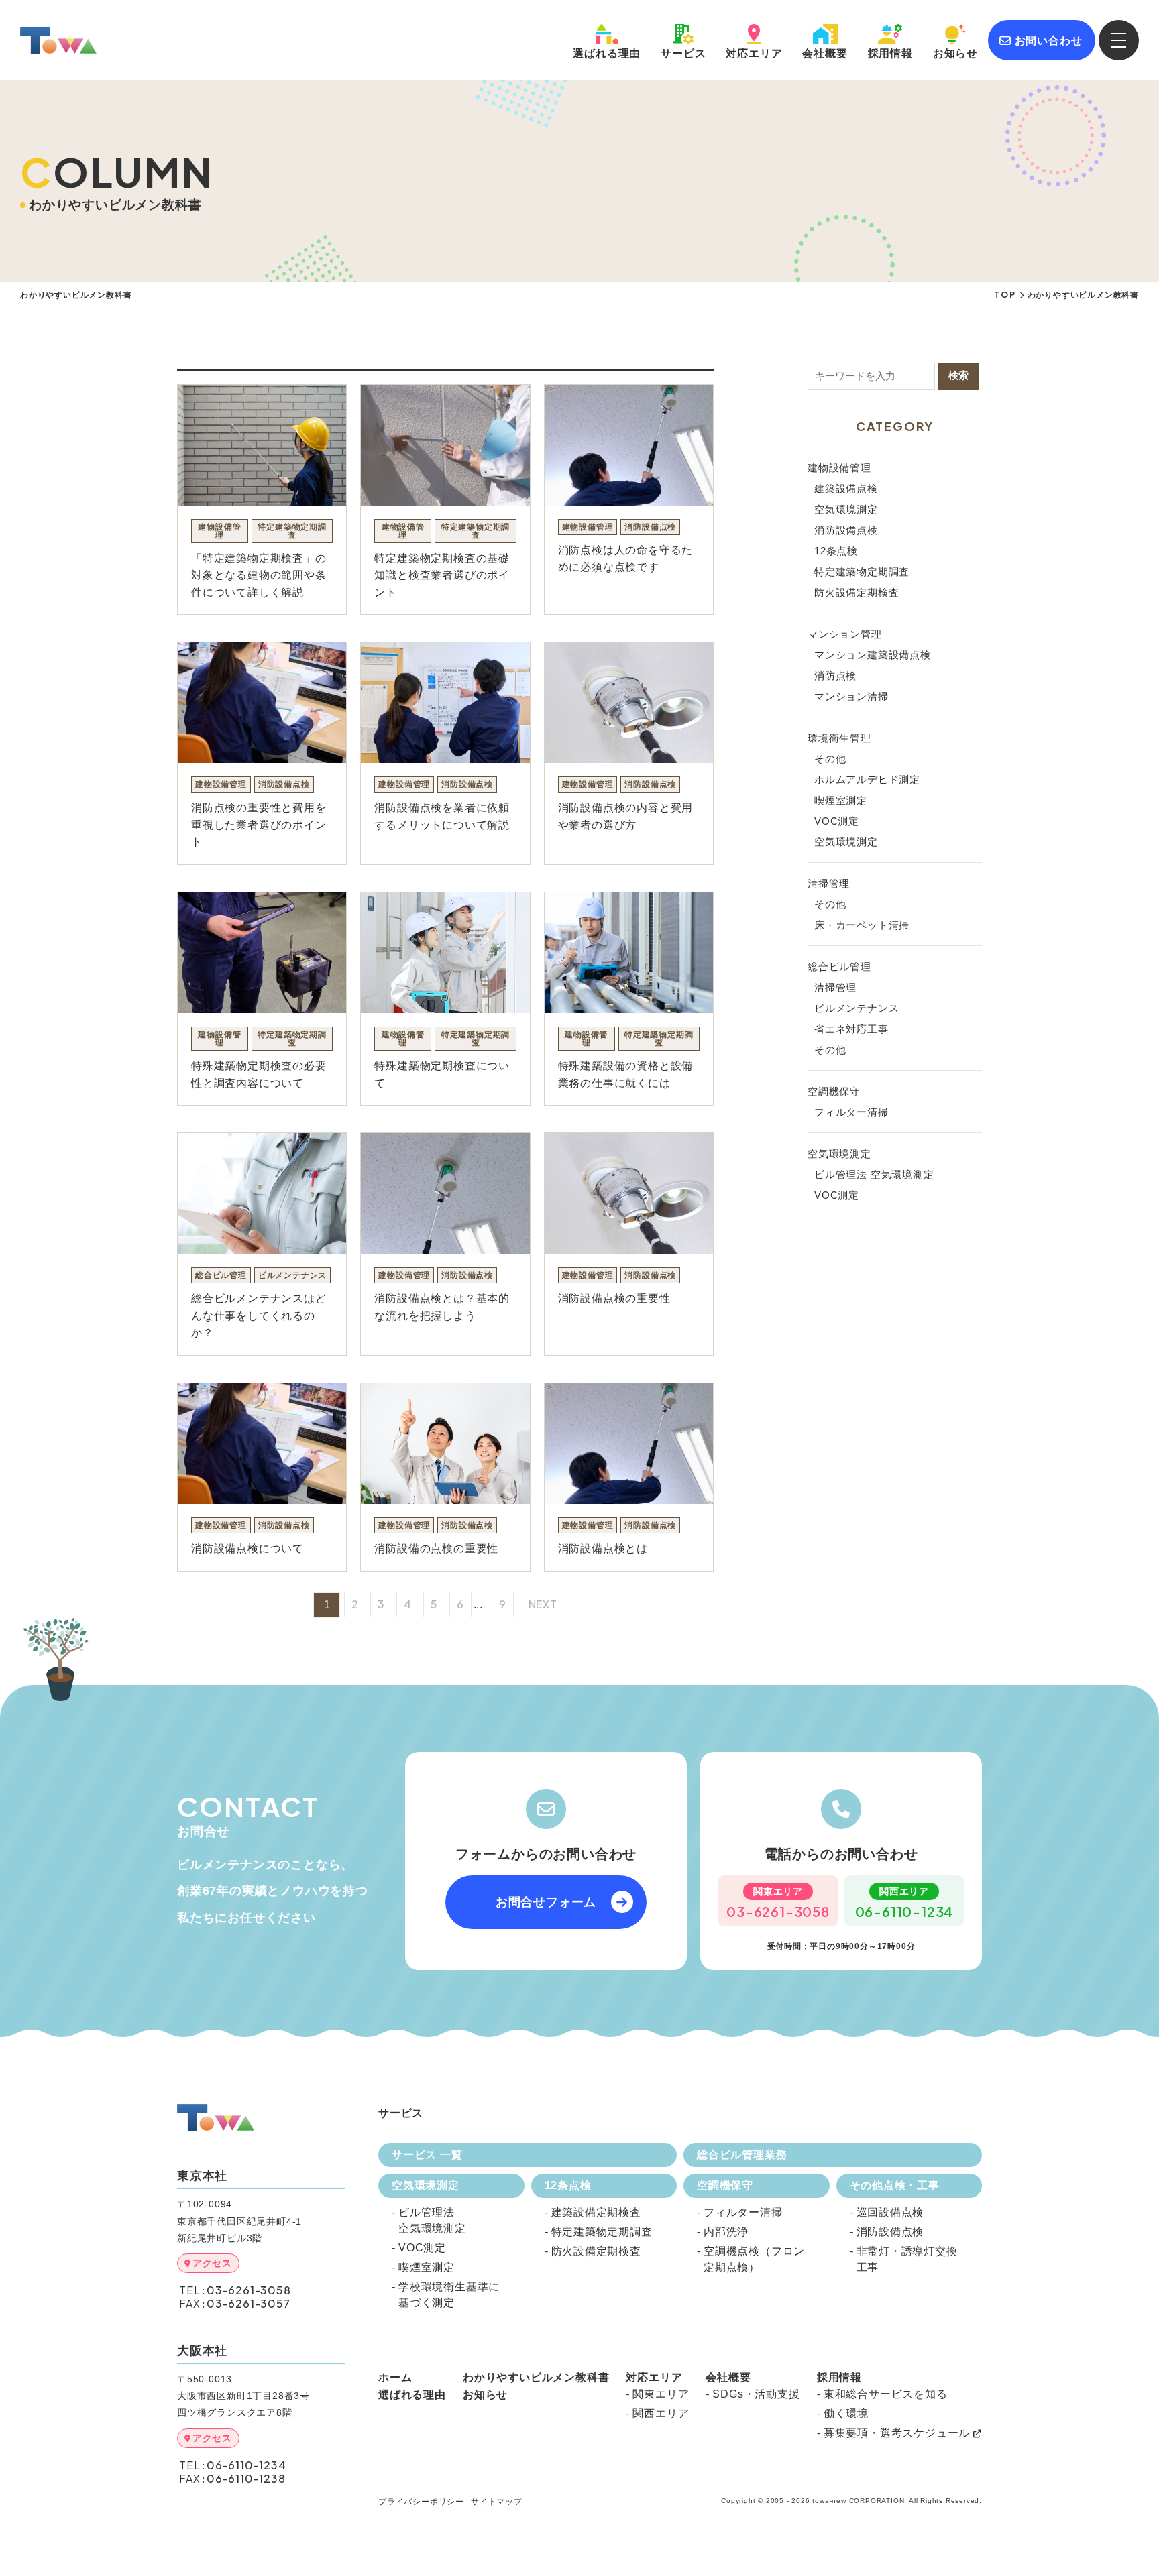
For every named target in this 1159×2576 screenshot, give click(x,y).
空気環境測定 (846, 509)
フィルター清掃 (851, 1112)
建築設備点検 (846, 488)
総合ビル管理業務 (742, 2155)
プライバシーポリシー (421, 2502)
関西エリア (661, 2413)
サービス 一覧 (427, 2155)
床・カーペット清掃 (862, 925)
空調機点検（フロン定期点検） (754, 2259)
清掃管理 (829, 883)
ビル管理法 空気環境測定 (874, 1174)
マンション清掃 (851, 696)
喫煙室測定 (841, 800)
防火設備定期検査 (857, 592)
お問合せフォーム (546, 1902)
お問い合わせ (1049, 41)
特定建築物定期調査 (862, 572)
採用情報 (890, 53)
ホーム (395, 2378)
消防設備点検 (846, 530)
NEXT (544, 1604)
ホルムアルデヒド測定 (867, 779)
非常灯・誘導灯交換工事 (907, 2259)
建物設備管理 (839, 468)
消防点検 (835, 676)
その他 (830, 759)
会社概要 (825, 53)
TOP (1005, 295)
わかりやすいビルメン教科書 (536, 2378)
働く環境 (846, 2413)
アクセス (212, 2263)
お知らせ (955, 53)
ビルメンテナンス (857, 1008)
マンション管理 (845, 634)
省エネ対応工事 (851, 1029)
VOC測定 (837, 821)
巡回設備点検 (890, 2212)
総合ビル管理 (839, 967)
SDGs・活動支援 (756, 2394)
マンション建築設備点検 (873, 655)
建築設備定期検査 (596, 2212)
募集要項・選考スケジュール (897, 2433)
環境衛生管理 (839, 738)
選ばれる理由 (412, 2395)
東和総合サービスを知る (886, 2394)
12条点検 (836, 551)
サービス (683, 53)
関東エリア (661, 2394)
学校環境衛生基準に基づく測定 (449, 2295)
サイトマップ (497, 2502)
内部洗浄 (726, 2232)
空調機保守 (834, 1091)
